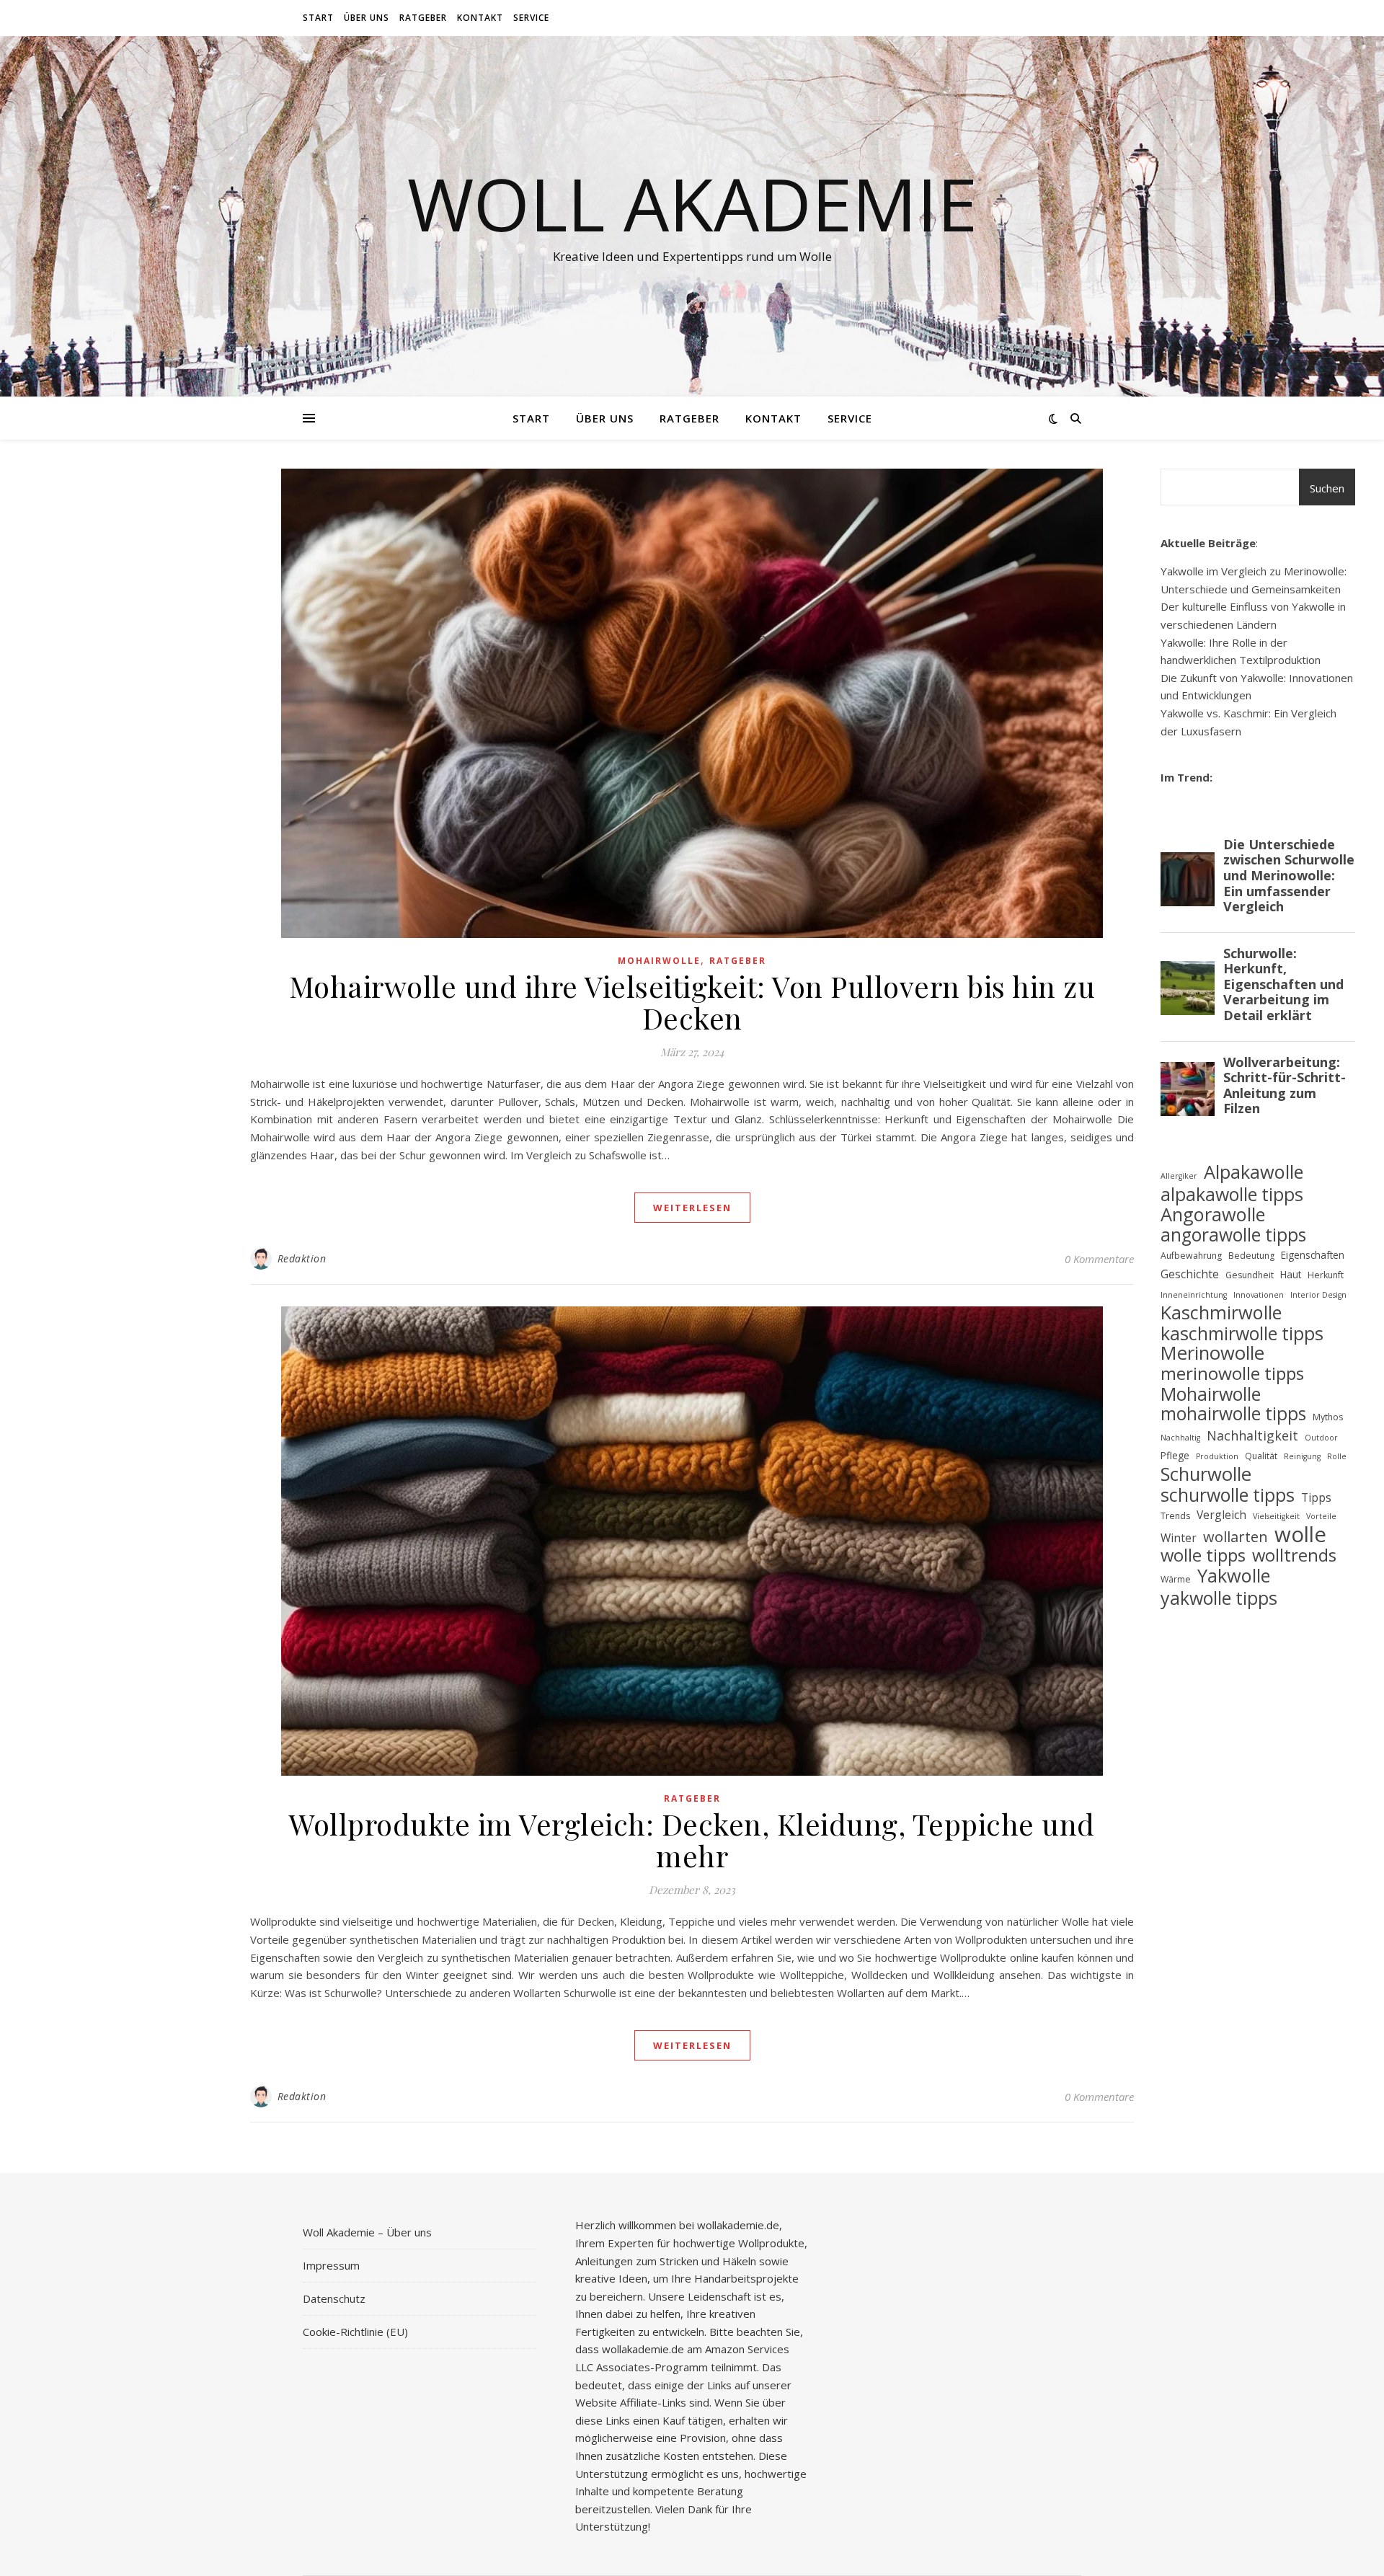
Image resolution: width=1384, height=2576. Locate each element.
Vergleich (1221, 1515)
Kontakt (480, 18)
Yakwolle (1234, 1576)
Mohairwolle (659, 961)
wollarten (1236, 1537)
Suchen (1327, 488)
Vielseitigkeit (1276, 1516)
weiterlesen (692, 1208)
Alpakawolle (1254, 1172)
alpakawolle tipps (1232, 1194)
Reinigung (1302, 1456)
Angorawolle (1213, 1214)
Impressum (331, 2265)
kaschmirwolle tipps (1242, 1333)
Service (531, 18)
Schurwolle (1206, 1475)
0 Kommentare (1099, 1259)
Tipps (1316, 1497)
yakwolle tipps (1219, 1598)
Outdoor (1321, 1438)
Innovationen (1259, 1295)
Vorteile (1321, 1516)
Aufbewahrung (1191, 1256)
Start (318, 18)
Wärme (1176, 1579)
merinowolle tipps (1232, 1374)
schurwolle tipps (1228, 1495)
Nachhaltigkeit (1252, 1435)
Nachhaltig (1180, 1438)
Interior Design (1318, 1295)
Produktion (1217, 1456)
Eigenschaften (1313, 1255)
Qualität (1261, 1456)
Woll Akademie (692, 203)
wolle (1300, 1535)
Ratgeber (423, 18)
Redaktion (302, 1258)
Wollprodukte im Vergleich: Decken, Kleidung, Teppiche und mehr (692, 1840)
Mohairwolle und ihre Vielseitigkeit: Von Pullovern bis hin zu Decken (692, 1002)
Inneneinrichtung (1194, 1295)
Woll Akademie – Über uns (367, 2232)
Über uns (367, 18)
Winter (1179, 1538)
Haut (1291, 1274)
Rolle (1337, 1456)
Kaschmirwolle (1221, 1313)
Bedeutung (1251, 1256)
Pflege (1175, 1455)
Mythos (1328, 1417)
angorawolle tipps (1233, 1235)
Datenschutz (334, 2298)
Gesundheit (1250, 1275)
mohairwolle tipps (1233, 1414)
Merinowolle (1212, 1354)
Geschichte (1190, 1274)
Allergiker (1179, 1176)
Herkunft (1326, 1275)
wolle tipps (1203, 1555)
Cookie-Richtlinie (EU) (355, 2332)
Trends (1175, 1516)
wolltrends (1294, 1555)
